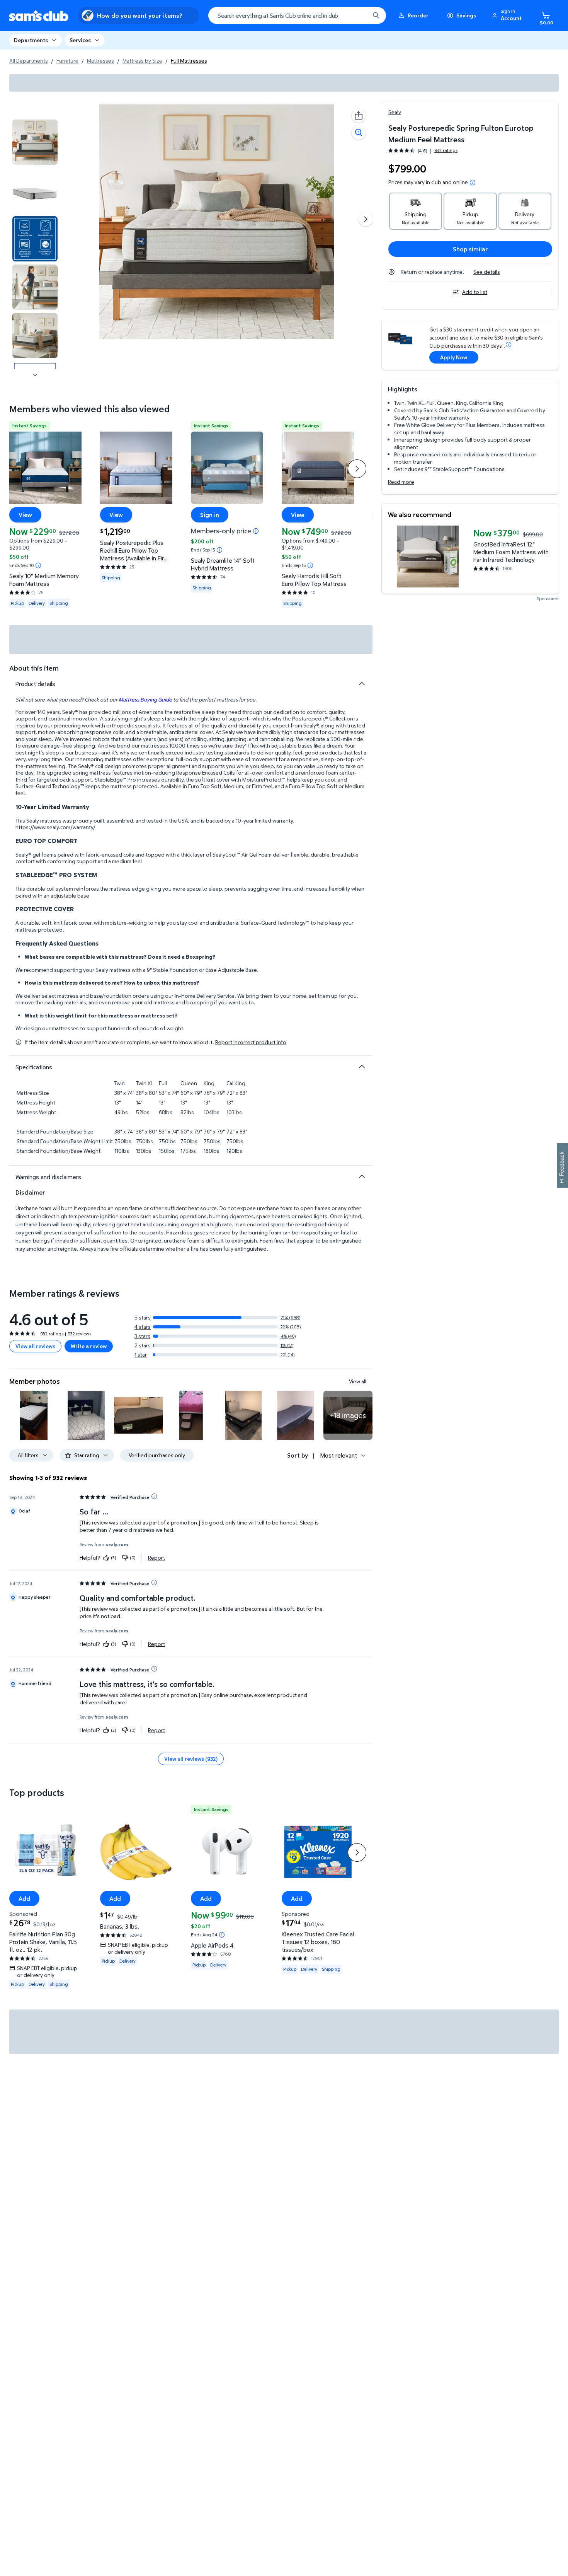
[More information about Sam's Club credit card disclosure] (508, 345)
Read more (401, 482)
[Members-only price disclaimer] (256, 531)
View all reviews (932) (191, 1759)
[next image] (35, 375)
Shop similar (470, 249)
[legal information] (473, 183)
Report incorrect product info (251, 1042)
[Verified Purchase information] (154, 1496)
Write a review (89, 1346)
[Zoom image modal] (359, 133)
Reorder (418, 15)
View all (358, 1381)
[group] (423, 151)
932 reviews (79, 1334)
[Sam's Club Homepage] (39, 16)
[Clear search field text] (358, 15)
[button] (508, 15)
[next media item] (366, 219)
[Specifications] (362, 1067)
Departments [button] (31, 40)
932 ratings (446, 150)
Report (156, 1557)
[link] (348, 1415)
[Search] (376, 15)
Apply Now (454, 357)
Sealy (395, 112)
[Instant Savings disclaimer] (38, 565)
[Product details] (362, 684)
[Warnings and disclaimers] (362, 1176)
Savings (466, 15)
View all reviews (35, 1346)
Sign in (210, 514)
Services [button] (80, 40)
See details (487, 272)
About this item (34, 668)
